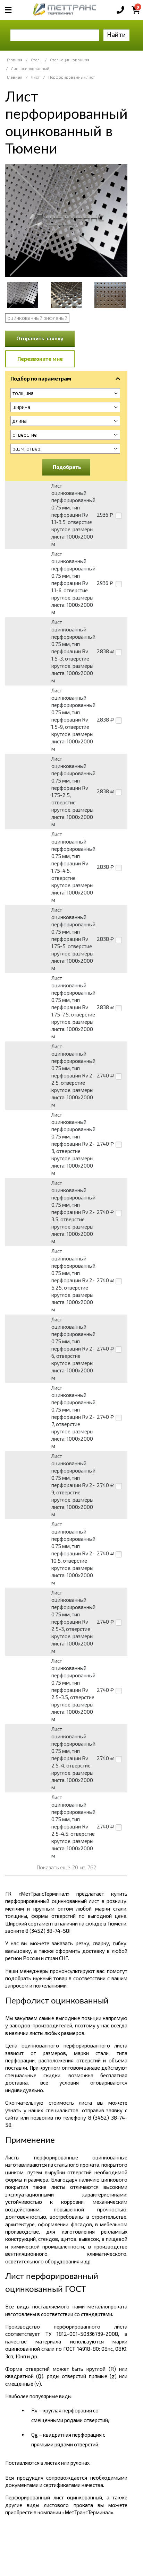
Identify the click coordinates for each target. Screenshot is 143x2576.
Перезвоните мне (40, 359)
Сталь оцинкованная (70, 60)
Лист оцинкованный (30, 68)
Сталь (36, 60)
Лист (35, 77)
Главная (15, 60)
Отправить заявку (40, 338)
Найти (116, 34)
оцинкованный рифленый (37, 318)
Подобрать (67, 467)
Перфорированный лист (71, 77)
